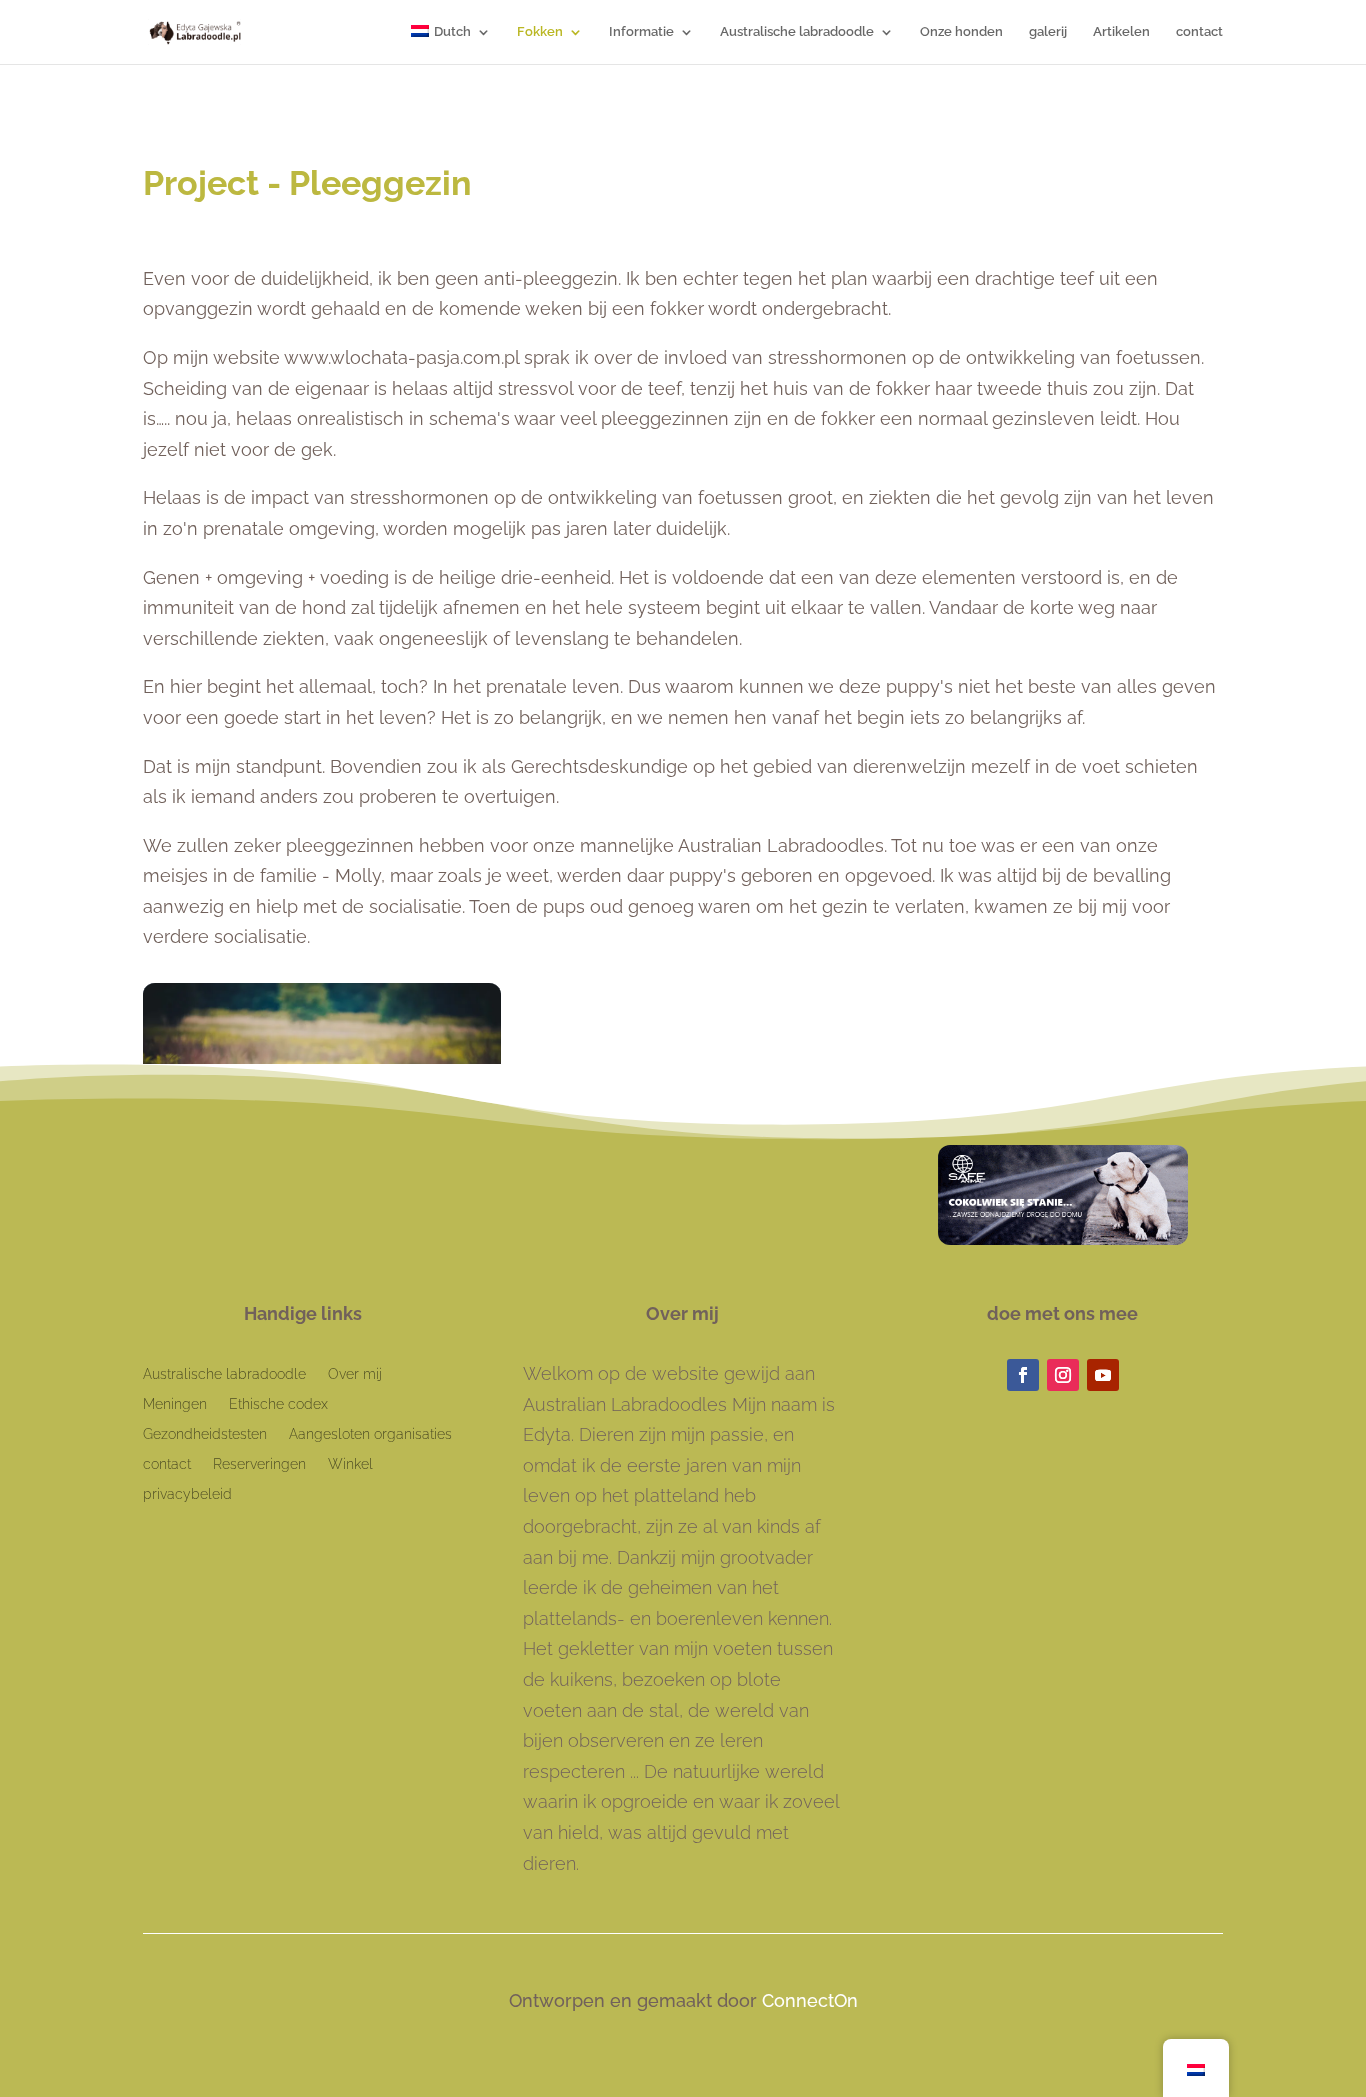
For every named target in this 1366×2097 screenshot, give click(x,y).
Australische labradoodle (797, 32)
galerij (1048, 32)
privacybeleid (187, 1494)
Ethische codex (278, 1404)
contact (1199, 32)
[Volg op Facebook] (1023, 1375)
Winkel (350, 1464)
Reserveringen (259, 1464)
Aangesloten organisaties (370, 1434)
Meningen (175, 1404)
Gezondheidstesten (205, 1434)
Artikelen (1121, 32)
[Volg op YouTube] (1103, 1375)
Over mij (355, 1374)
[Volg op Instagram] (1063, 1375)
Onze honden (961, 32)
